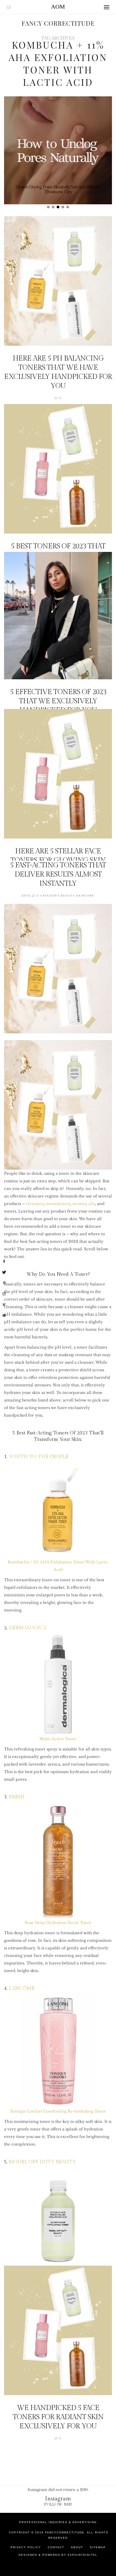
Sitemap (98, 2547)
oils (92, 1204)
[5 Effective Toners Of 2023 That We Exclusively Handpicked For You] (58, 616)
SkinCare (85, 896)
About (77, 2547)
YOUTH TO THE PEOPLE (39, 1457)
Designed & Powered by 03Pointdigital (58, 2555)
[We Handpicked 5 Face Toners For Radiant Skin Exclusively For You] (58, 2330)
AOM (58, 7)
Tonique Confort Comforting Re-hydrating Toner (58, 2111)
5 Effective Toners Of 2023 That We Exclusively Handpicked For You (58, 701)
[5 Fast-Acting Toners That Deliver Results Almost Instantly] (58, 969)
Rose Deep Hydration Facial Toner (58, 1923)
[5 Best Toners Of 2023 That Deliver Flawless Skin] (58, 469)
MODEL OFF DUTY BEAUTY (42, 2162)
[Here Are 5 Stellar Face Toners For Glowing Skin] (58, 774)
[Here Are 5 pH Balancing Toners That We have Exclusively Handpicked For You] (58, 281)
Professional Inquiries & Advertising (58, 2522)
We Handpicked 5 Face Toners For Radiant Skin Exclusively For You (58, 2417)
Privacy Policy (26, 2547)
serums (79, 1204)
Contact (56, 2547)
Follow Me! (58, 2504)
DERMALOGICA (28, 1628)
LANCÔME (22, 1988)
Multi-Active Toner (58, 1739)
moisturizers (58, 1204)
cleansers (35, 1204)
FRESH (17, 1797)
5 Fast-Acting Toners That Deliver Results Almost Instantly (58, 874)
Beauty (68, 896)
